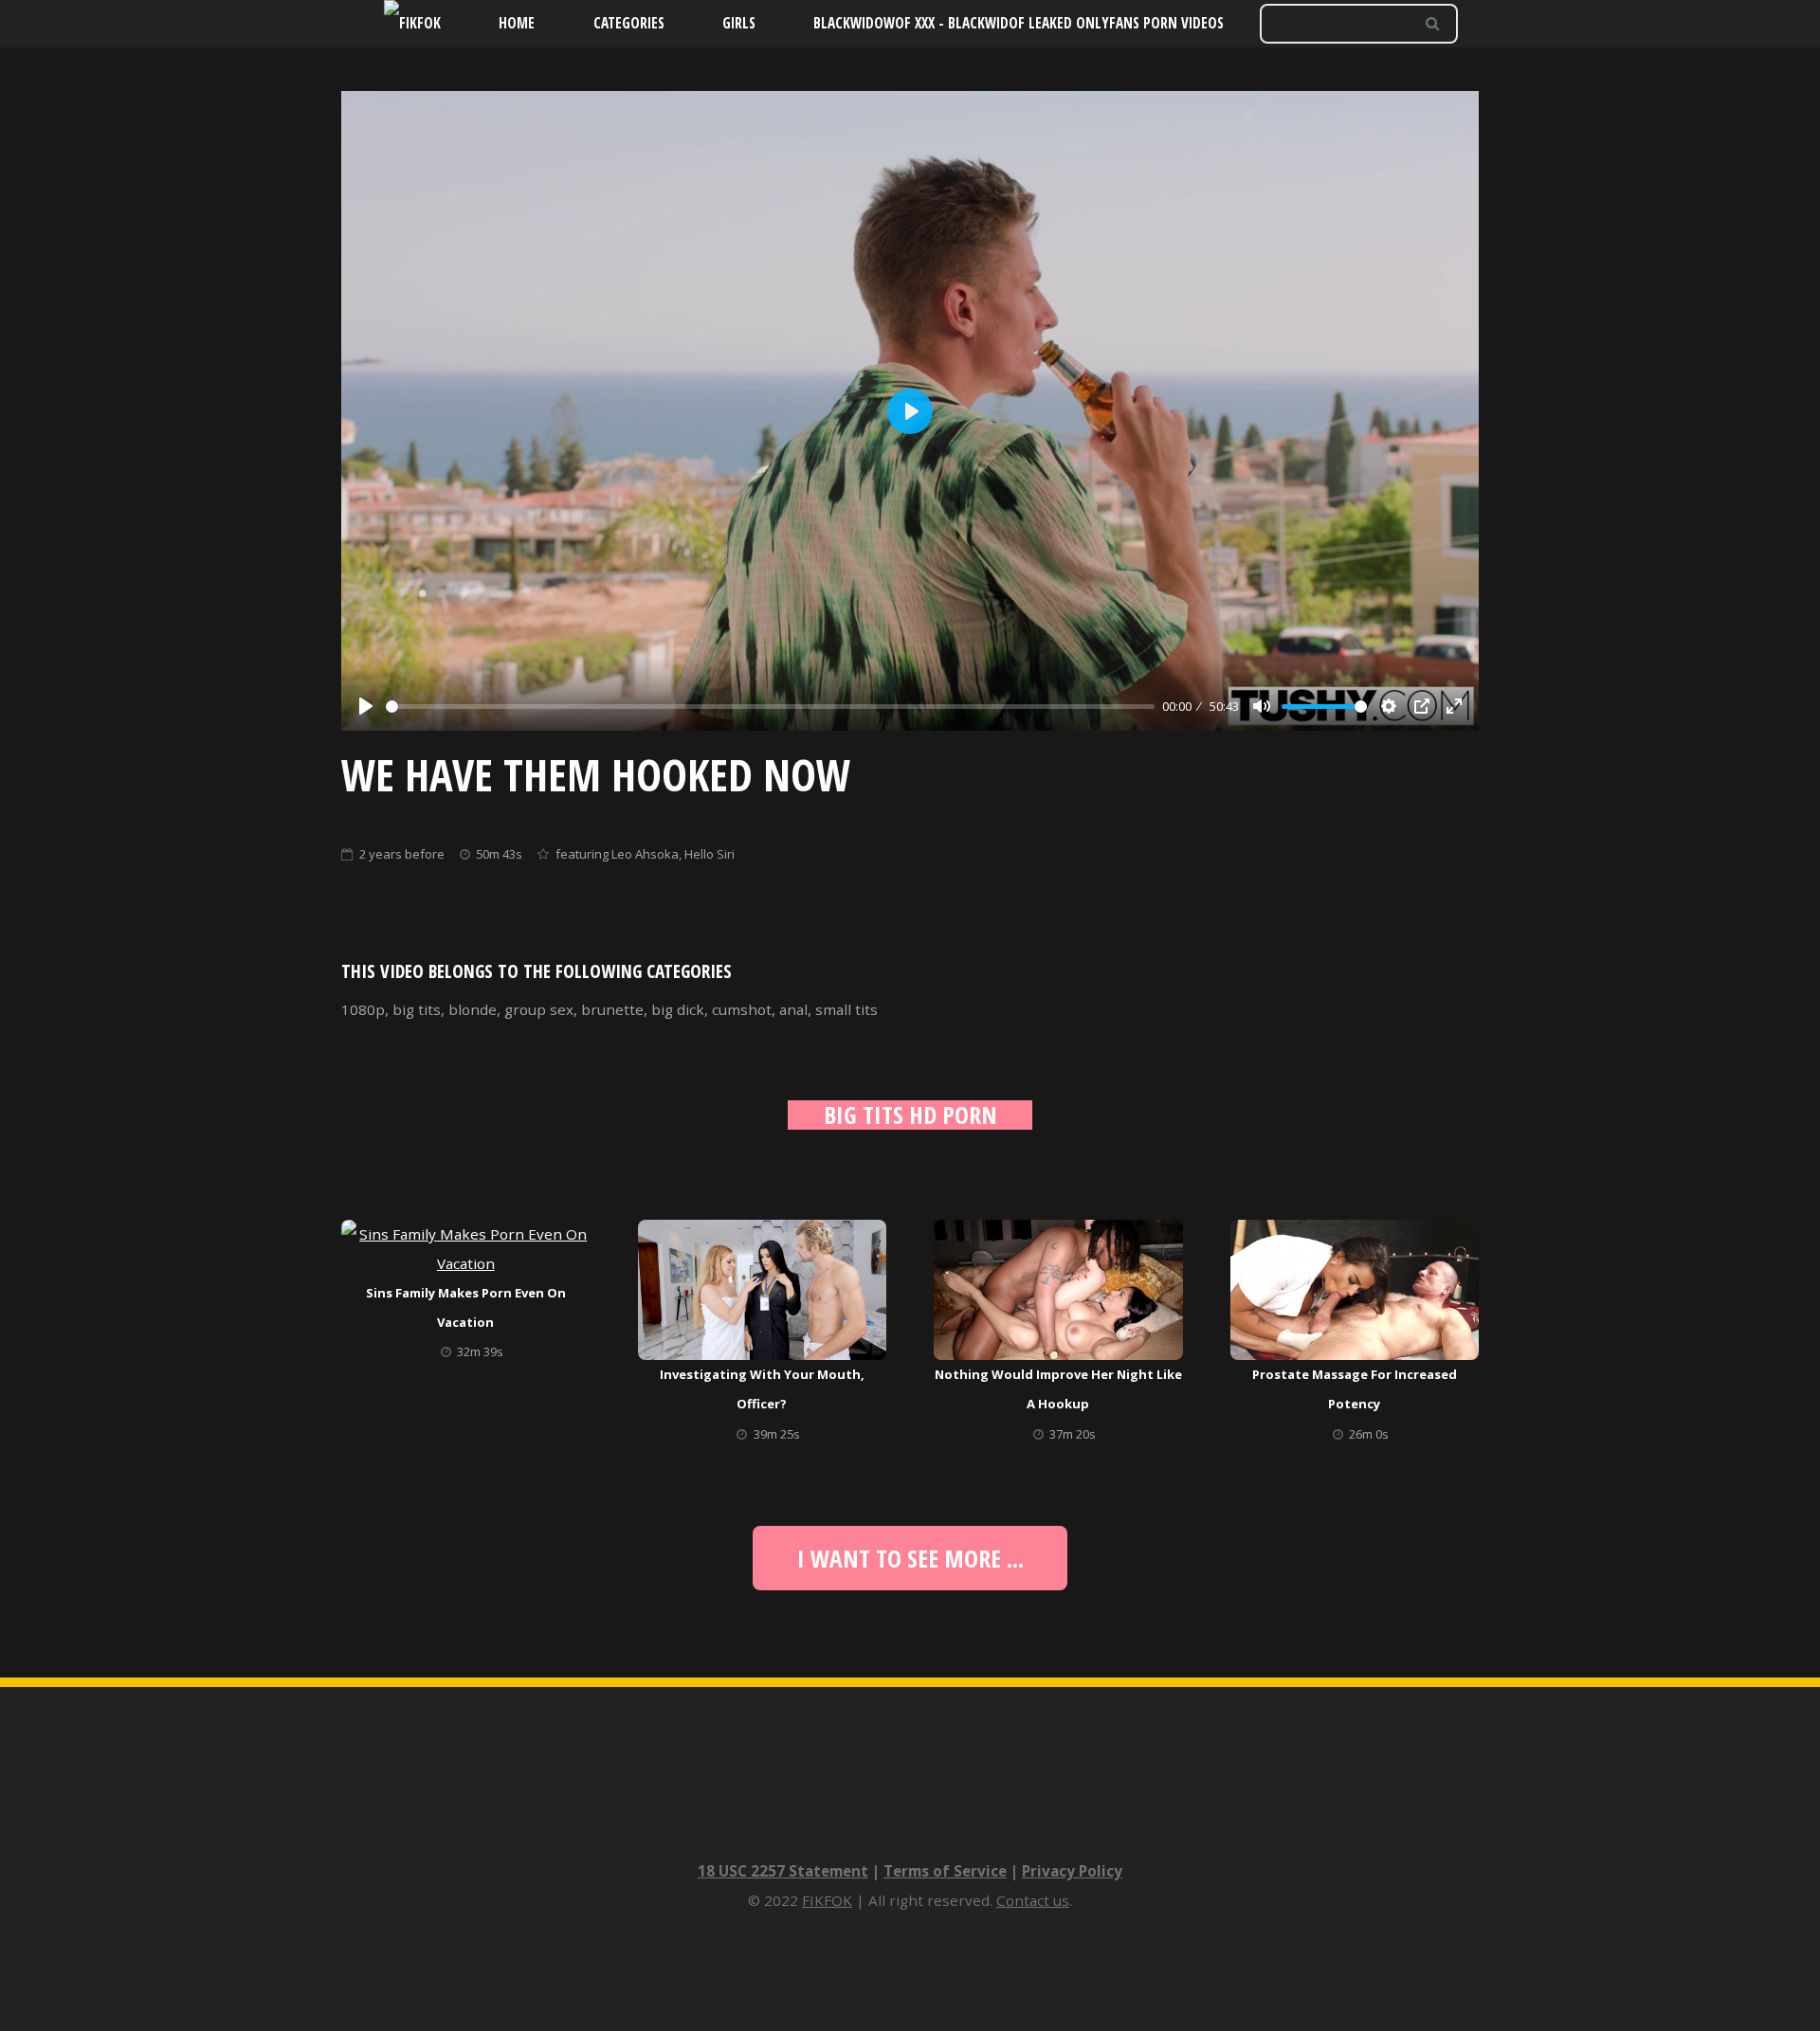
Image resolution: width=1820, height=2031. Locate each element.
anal (793, 1009)
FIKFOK (827, 1900)
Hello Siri (710, 854)
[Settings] (1389, 706)
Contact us (1033, 1900)
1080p (363, 1009)
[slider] (770, 707)
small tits (846, 1009)
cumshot (742, 1009)
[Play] (366, 706)
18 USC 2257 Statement (783, 1871)
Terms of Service (945, 1871)
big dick (678, 1009)
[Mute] (1262, 706)
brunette (612, 1009)
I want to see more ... (910, 1558)
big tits (417, 1009)
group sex (539, 1009)
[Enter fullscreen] (1454, 706)
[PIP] (1422, 706)
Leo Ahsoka (645, 854)
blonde (473, 1009)
